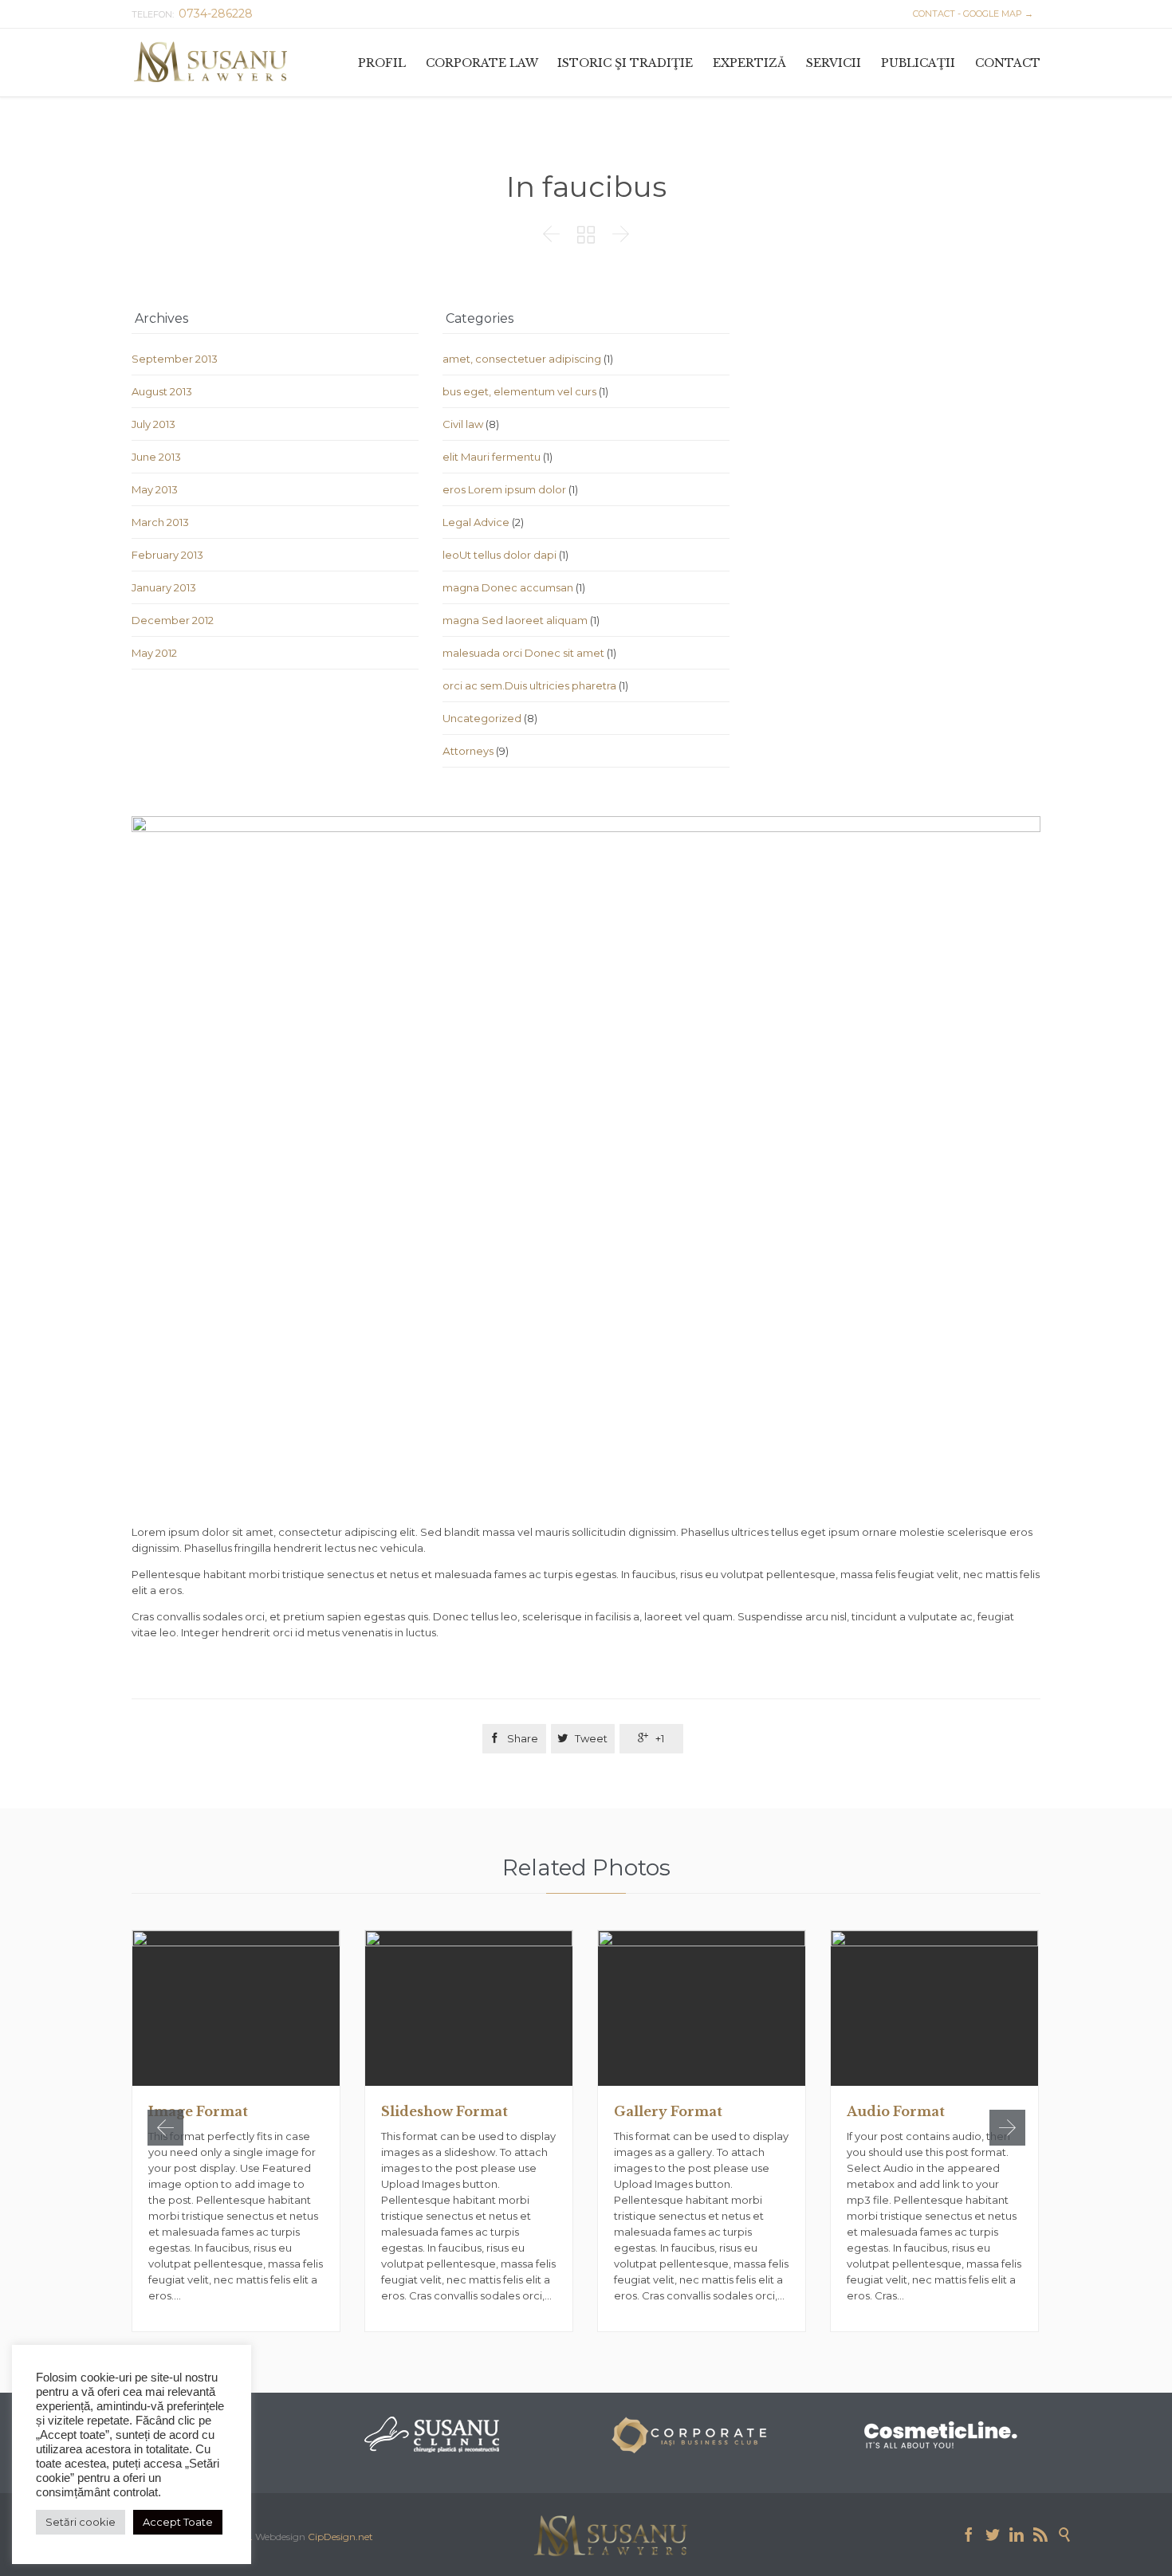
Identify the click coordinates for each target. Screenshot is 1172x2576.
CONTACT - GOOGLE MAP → (971, 14)
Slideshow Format (444, 2111)
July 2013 (153, 424)
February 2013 (167, 555)
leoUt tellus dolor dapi (499, 555)
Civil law (463, 424)
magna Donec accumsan (508, 587)
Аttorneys (468, 751)
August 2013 (162, 391)
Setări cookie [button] (81, 2522)
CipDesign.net (340, 2537)
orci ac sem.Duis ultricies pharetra (529, 685)
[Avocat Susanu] (211, 63)
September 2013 (175, 359)
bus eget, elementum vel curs (519, 391)
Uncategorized (482, 718)
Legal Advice (476, 522)
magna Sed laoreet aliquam (515, 620)
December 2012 (173, 620)
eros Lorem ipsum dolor (504, 489)
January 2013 (164, 587)
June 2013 (156, 457)
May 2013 (155, 489)
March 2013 (160, 522)
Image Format (198, 2111)
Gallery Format (668, 2111)
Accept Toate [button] (178, 2522)
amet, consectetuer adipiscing (522, 359)
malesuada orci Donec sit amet (523, 653)
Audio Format (896, 2111)
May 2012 (154, 653)
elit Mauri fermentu (492, 457)
